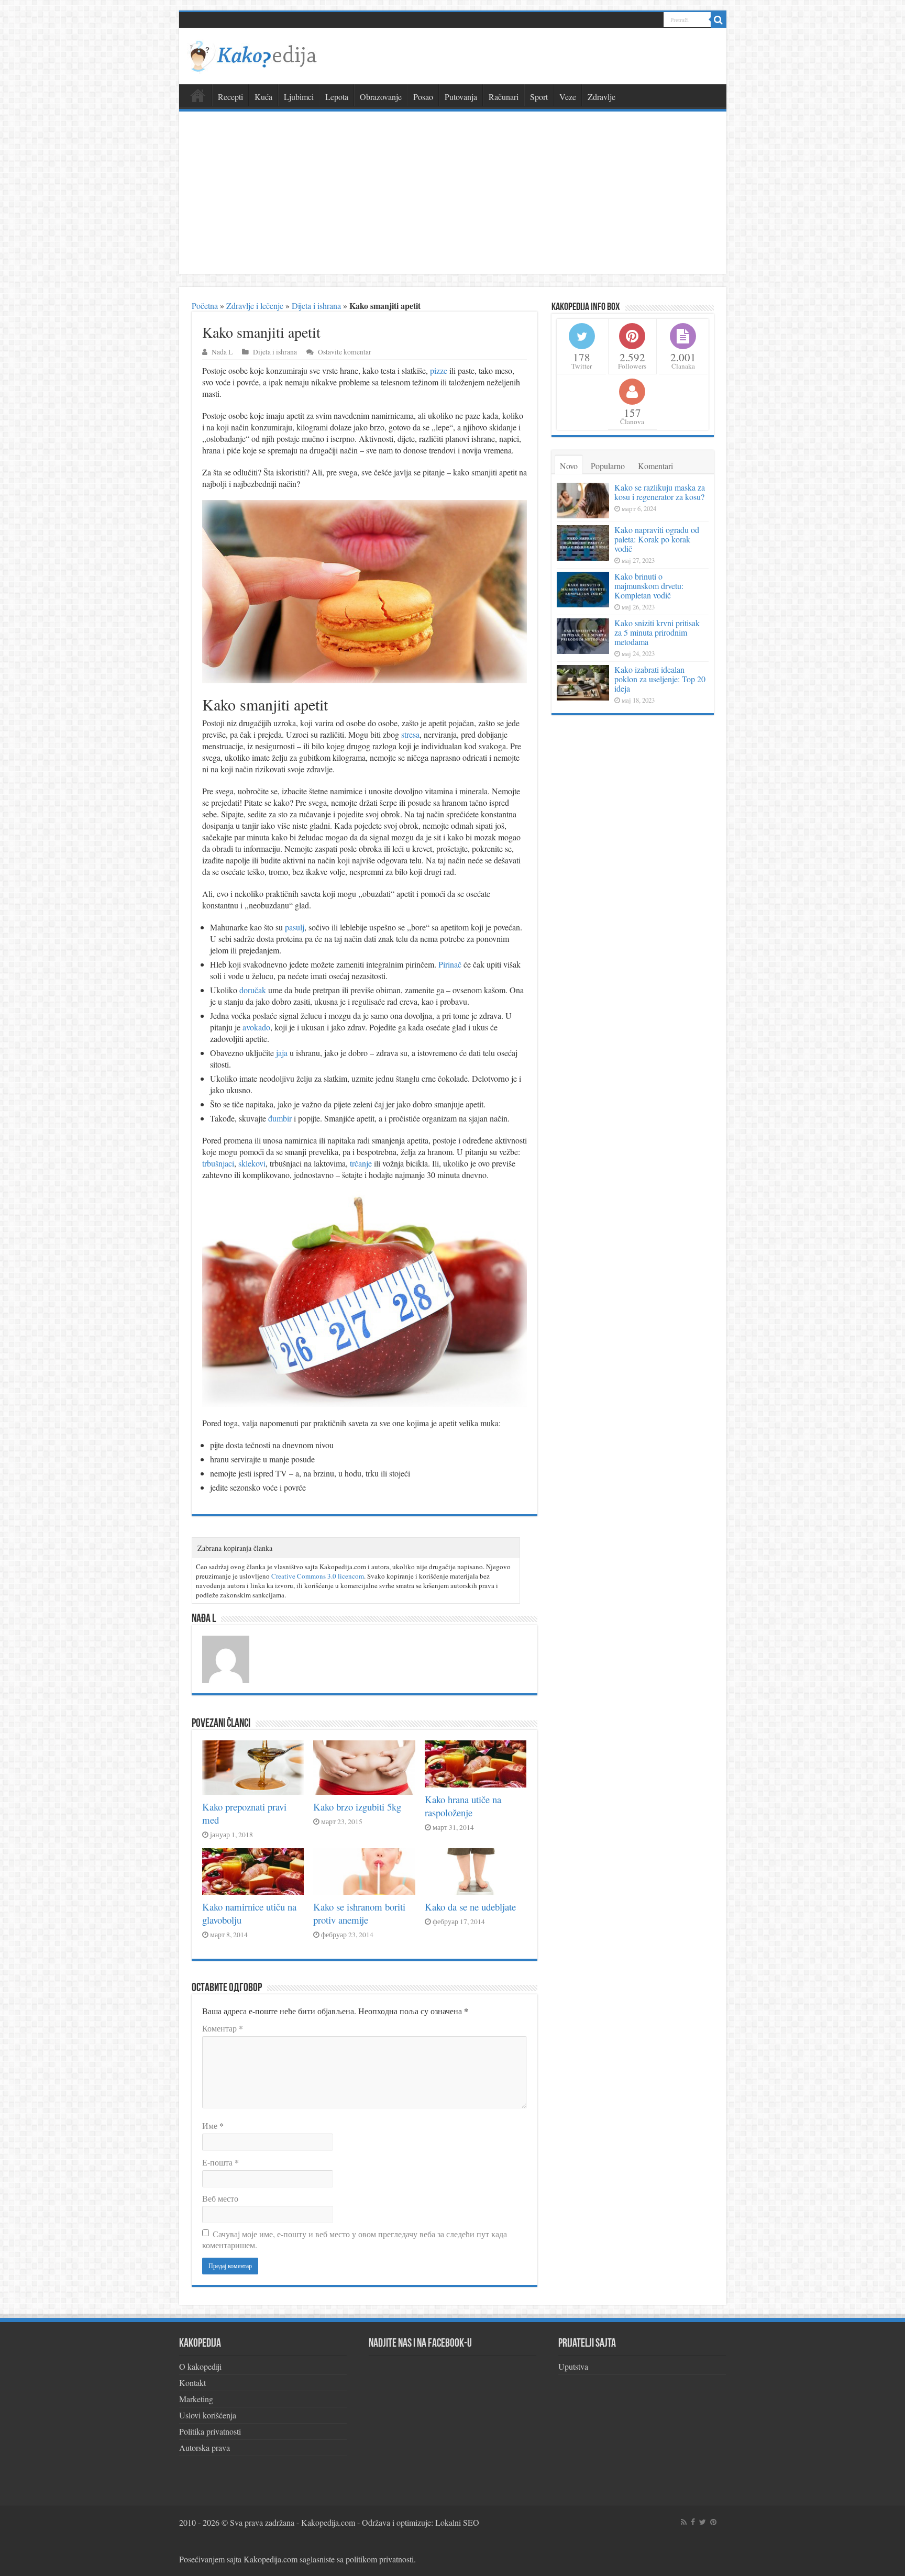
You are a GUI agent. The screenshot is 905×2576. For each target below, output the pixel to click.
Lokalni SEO (457, 2522)
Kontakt (192, 2383)
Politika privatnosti (210, 2431)
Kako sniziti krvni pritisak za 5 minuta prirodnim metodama (657, 632)
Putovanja (461, 97)
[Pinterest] (713, 2522)
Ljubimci (299, 97)
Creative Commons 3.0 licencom (318, 1576)
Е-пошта (220, 2162)
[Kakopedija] (253, 54)
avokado (256, 1027)
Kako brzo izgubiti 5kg (357, 1807)
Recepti (230, 97)
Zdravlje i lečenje (255, 306)
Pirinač (450, 964)
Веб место (220, 2198)
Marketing (196, 2399)
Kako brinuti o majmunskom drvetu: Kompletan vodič (649, 586)
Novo (569, 466)
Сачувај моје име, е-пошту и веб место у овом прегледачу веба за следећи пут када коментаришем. (355, 2239)
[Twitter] (703, 2522)
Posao (423, 97)
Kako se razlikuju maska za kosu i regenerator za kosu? (660, 492)
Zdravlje (602, 97)
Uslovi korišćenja (208, 2415)
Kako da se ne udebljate (470, 1907)
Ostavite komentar (345, 352)
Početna (205, 306)
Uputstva (573, 2366)
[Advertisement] (453, 195)
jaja (282, 1053)
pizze (439, 370)
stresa (410, 734)
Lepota (337, 97)
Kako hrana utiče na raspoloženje (463, 1806)
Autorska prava (205, 2447)
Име (213, 2125)
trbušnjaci (218, 1163)
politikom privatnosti (380, 2559)
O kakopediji (200, 2366)
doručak (253, 990)
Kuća (263, 97)
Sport (539, 97)
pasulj (295, 927)
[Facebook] (693, 2522)
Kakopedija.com (328, 2522)
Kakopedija (198, 95)
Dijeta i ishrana (316, 306)
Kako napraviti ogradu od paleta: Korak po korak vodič (657, 539)
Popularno (608, 466)
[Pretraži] (719, 20)
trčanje (361, 1163)
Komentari (655, 466)
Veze (568, 97)
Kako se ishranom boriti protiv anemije (359, 1913)
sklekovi (252, 1163)
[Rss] (684, 2522)
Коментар (223, 2028)
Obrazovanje (381, 97)
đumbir (280, 1118)
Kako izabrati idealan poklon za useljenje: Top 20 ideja (660, 679)
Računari (504, 97)
